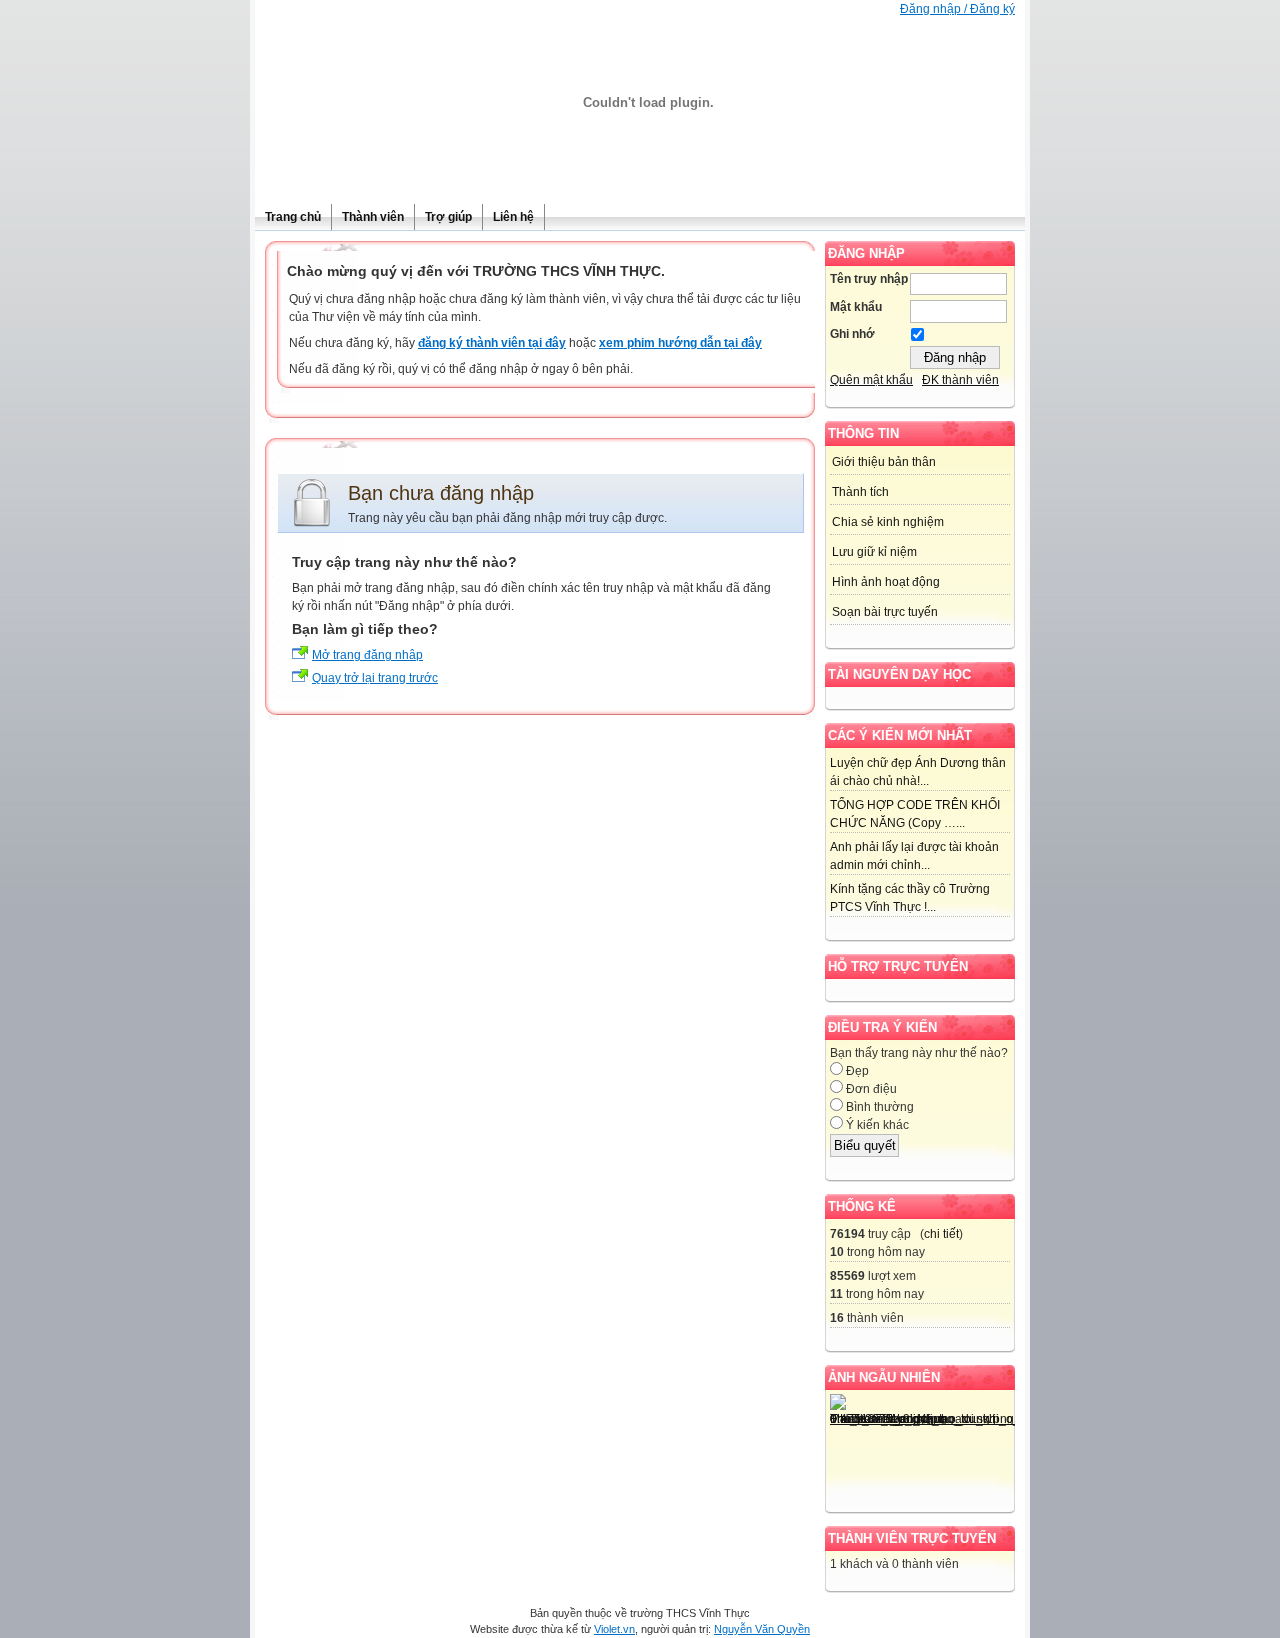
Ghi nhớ (852, 334)
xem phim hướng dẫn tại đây (680, 343)
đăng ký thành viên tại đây (492, 343)
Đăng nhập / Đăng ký (957, 9)
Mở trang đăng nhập (367, 655)
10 (837, 1252)
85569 (847, 1276)
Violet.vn (614, 1629)
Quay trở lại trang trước (375, 678)
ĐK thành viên (960, 380)
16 (837, 1318)
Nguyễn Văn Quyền (762, 1629)
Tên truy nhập (869, 279)
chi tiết (941, 1234)
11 (836, 1294)
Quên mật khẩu (871, 380)
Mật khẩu (856, 307)
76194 (847, 1234)
